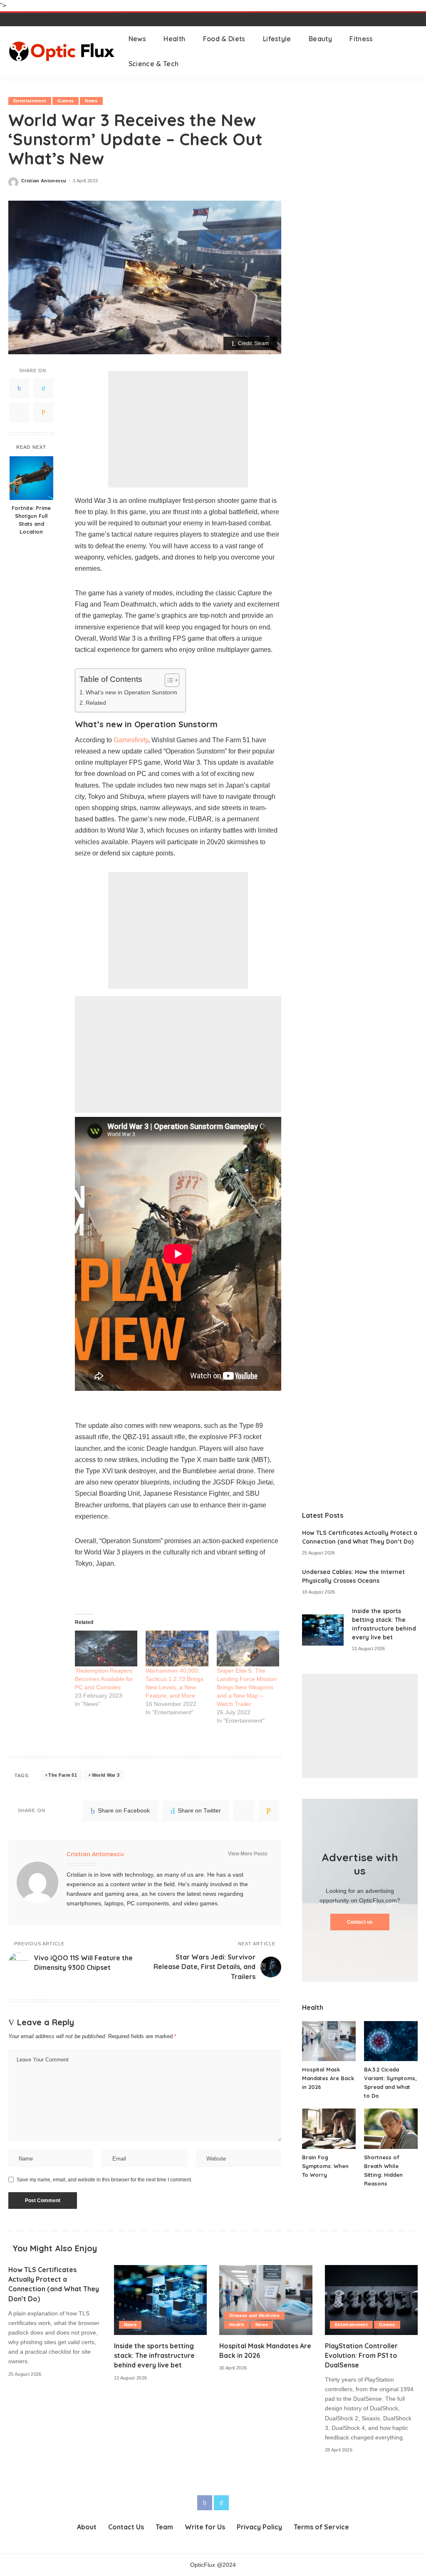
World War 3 (106, 1775)
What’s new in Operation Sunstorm (131, 692)
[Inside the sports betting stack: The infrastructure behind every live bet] (323, 1630)
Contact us (360, 1922)
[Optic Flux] (62, 51)
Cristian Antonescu (44, 181)
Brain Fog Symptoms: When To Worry (325, 2166)
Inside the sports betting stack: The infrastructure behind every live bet (154, 2355)
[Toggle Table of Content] (168, 680)
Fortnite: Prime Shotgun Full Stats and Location (31, 520)
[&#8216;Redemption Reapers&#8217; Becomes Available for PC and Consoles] (106, 1649)
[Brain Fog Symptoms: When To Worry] (329, 2129)
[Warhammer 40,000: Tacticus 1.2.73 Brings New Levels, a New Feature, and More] (177, 1649)
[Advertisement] (178, 429)
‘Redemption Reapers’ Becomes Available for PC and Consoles (104, 1679)
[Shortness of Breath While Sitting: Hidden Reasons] (391, 2129)
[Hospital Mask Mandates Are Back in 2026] (329, 2041)
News (91, 101)
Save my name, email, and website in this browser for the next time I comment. (104, 2180)
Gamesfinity (131, 740)
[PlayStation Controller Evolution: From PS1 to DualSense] (372, 2300)
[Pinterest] (19, 413)
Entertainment (30, 101)
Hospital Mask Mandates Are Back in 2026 (328, 2078)
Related (96, 703)
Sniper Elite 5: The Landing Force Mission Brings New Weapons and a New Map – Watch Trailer (247, 1687)
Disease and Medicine (254, 2315)
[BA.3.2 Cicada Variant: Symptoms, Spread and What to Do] (391, 2041)
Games (66, 101)
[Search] (412, 51)
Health (237, 2325)
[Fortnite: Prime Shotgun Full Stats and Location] (31, 478)
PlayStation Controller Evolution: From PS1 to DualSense (361, 2355)
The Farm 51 (63, 1775)
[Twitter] (43, 388)
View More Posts (248, 1854)
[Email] (43, 413)
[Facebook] (19, 388)
